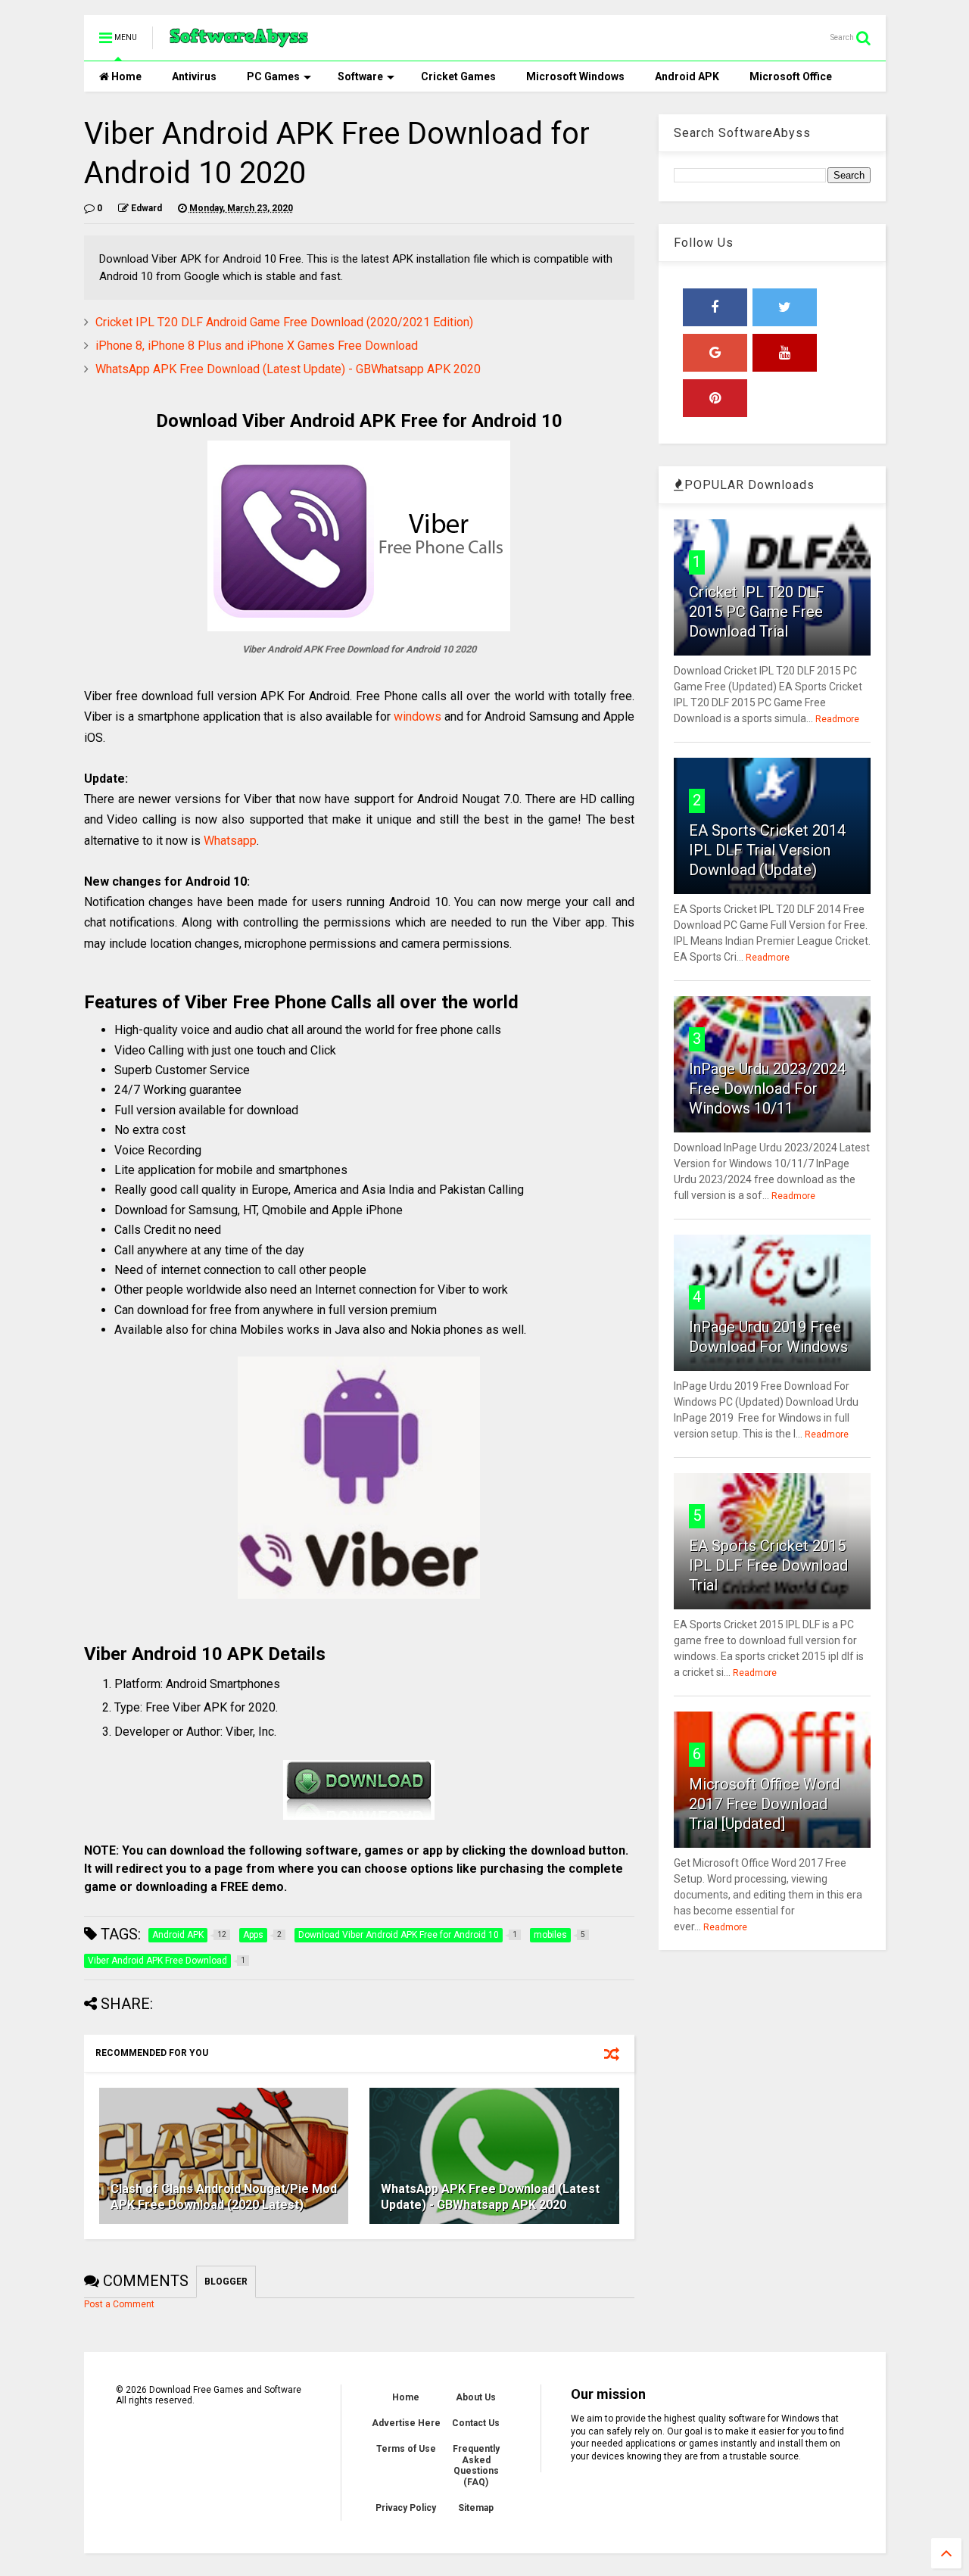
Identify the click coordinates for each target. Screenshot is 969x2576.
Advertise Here (406, 2423)
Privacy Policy (406, 2508)
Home (125, 76)
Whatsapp (230, 841)
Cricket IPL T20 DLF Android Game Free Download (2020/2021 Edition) (284, 322)
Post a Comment (119, 2304)
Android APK (687, 76)
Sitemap (476, 2508)
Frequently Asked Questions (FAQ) (476, 2465)
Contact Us (476, 2423)
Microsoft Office (791, 76)
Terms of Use (406, 2449)
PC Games (273, 76)
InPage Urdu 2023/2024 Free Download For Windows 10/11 (767, 1089)
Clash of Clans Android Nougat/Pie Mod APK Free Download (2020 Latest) (224, 2197)
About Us (476, 2397)
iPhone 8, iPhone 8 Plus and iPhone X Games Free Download (257, 346)
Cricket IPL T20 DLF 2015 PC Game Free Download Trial (757, 612)
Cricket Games (458, 76)
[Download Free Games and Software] (239, 42)
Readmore (837, 719)
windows (418, 716)
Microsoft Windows (575, 76)
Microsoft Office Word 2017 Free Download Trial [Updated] (764, 1804)
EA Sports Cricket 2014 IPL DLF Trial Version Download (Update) (767, 850)
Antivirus (194, 76)
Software (360, 76)
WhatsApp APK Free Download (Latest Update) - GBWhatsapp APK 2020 (288, 369)
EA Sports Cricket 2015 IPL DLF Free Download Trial (768, 1565)
